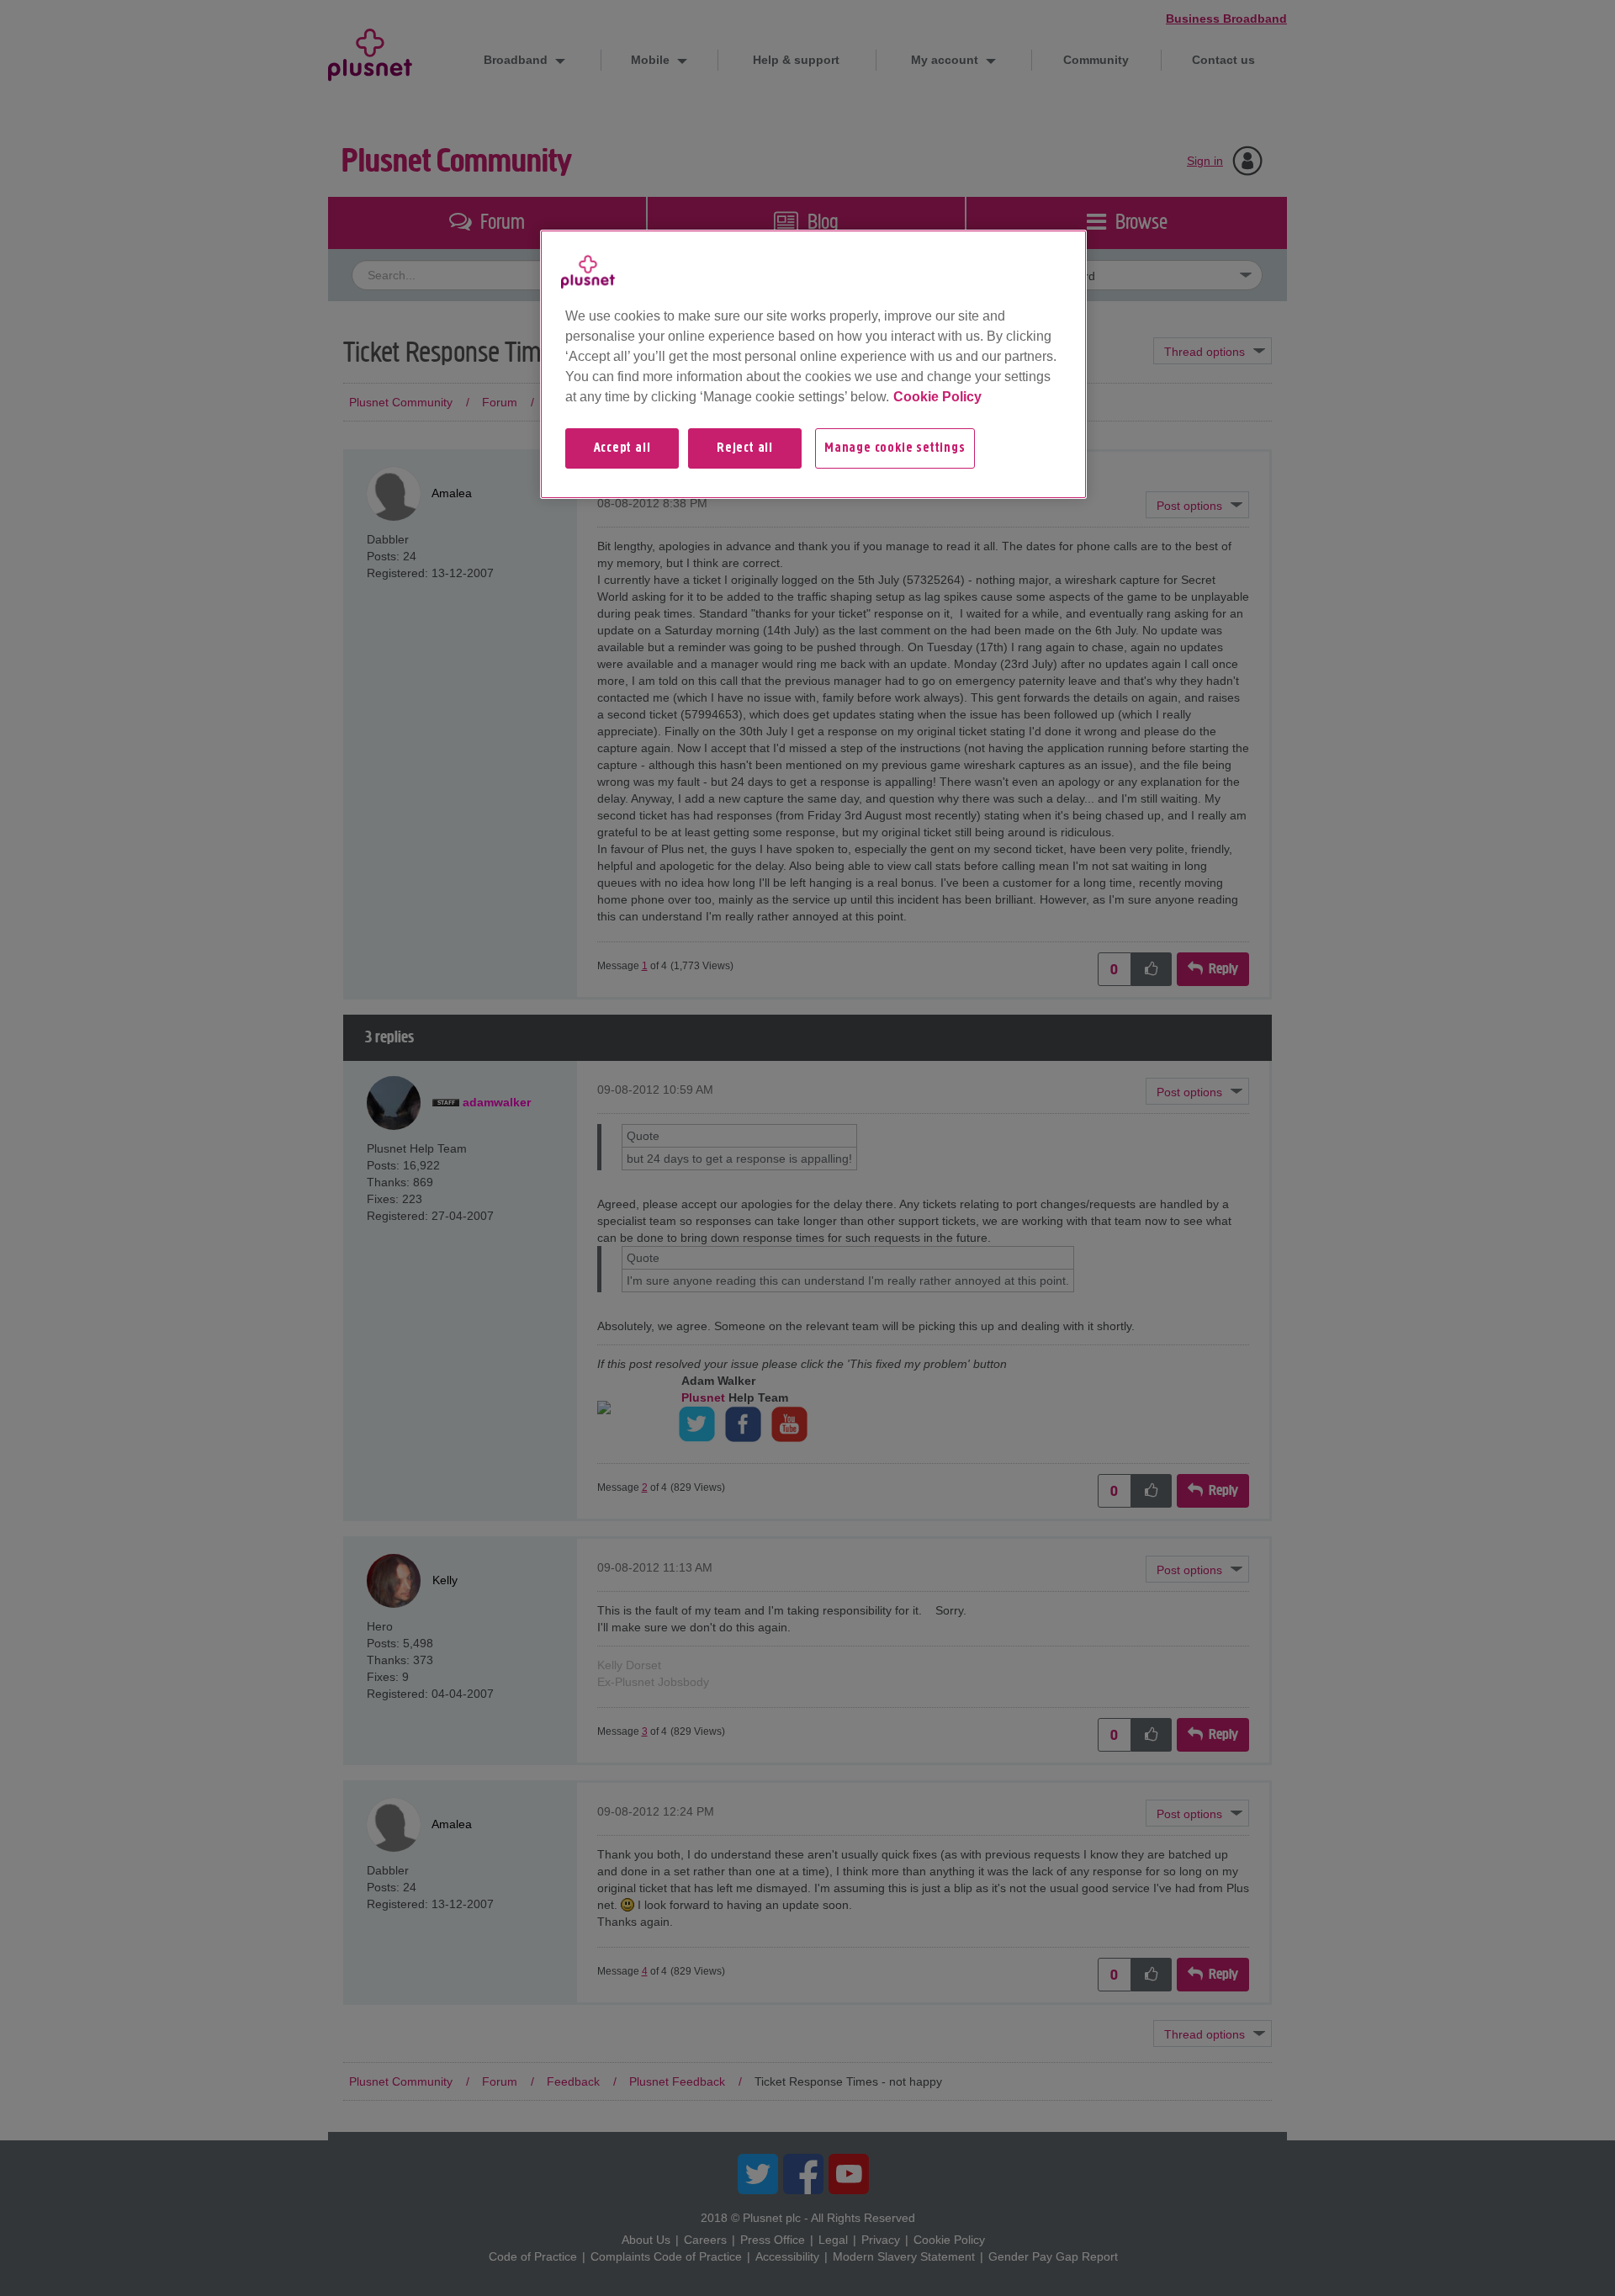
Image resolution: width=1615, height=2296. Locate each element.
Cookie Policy (937, 397)
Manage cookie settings (895, 448)
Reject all (745, 448)
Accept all (622, 448)
